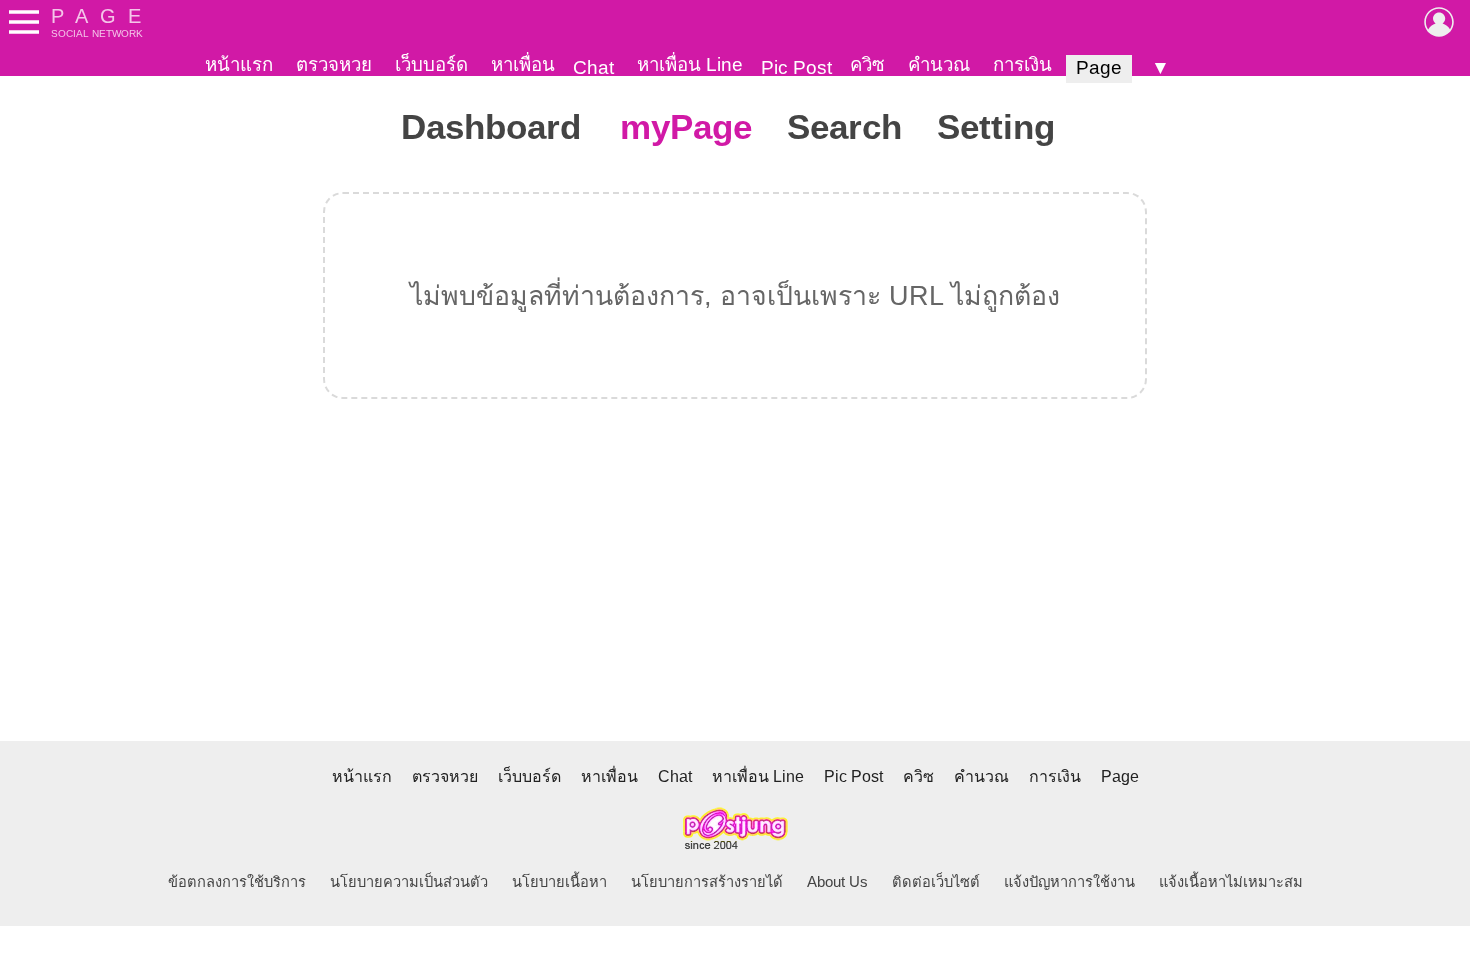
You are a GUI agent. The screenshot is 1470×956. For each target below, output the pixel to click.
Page (1099, 67)
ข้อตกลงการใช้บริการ (237, 882)
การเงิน (1022, 64)
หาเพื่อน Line (690, 64)
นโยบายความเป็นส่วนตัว (409, 882)
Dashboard (491, 127)
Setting (996, 127)
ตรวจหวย (334, 64)
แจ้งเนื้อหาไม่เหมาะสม (1231, 882)
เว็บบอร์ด (431, 64)
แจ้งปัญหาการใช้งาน (1069, 882)
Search (844, 127)
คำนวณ (939, 64)
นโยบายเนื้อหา (559, 882)
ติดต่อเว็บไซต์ (936, 882)
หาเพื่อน (523, 64)
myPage (686, 127)
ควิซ (867, 64)
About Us (837, 882)
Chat (593, 67)
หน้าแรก (239, 64)
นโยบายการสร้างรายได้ (707, 882)
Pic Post (796, 67)
